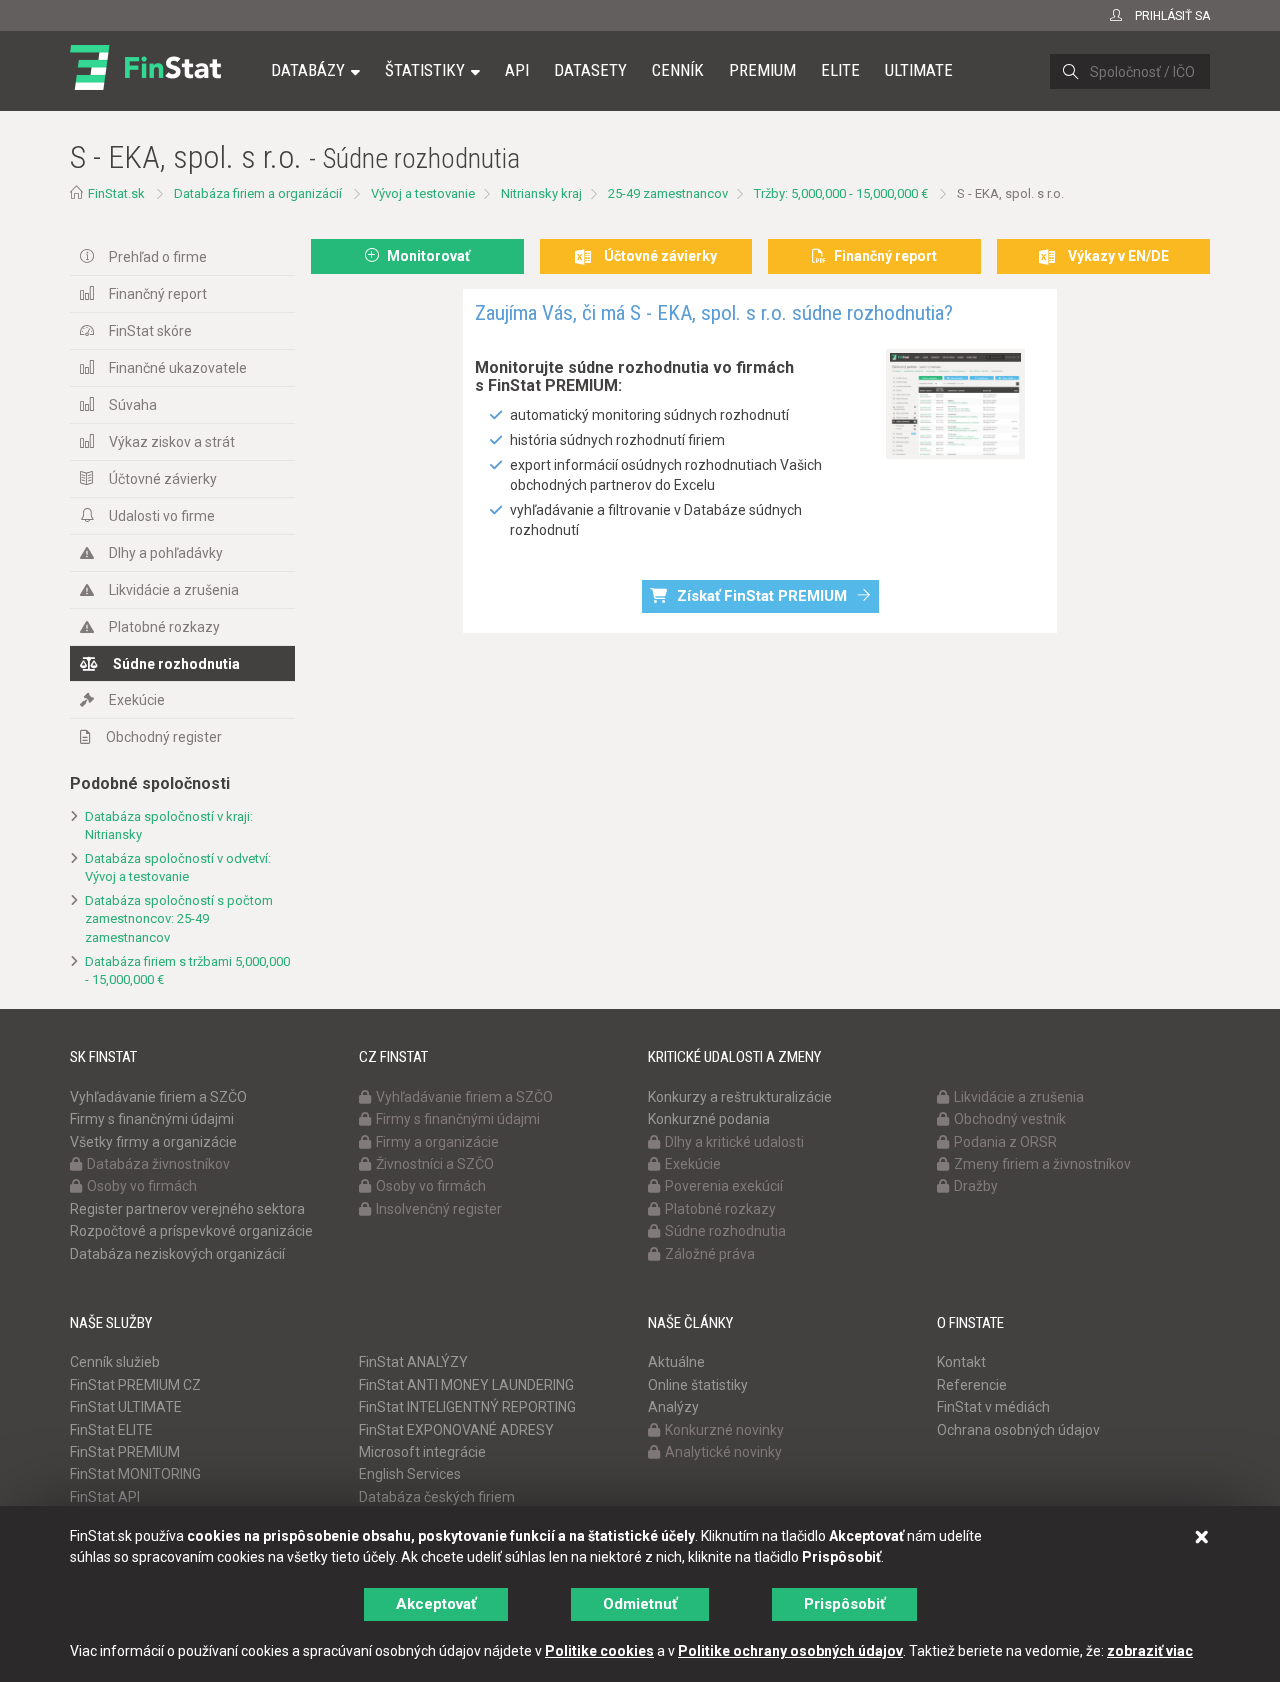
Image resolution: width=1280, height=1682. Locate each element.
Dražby (976, 1186)
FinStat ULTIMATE (126, 1407)
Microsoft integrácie (422, 1452)
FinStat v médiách (993, 1407)
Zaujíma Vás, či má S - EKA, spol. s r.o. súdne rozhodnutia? (714, 313)
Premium (762, 70)
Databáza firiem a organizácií (258, 193)
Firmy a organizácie (437, 1142)
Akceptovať (436, 1604)
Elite (840, 70)
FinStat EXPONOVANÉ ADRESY (456, 1430)
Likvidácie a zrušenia (174, 590)
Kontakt (961, 1362)
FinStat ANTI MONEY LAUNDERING (466, 1385)
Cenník (678, 70)
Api (517, 70)
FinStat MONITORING (135, 1474)
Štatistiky (425, 70)
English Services (410, 1474)
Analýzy (673, 1407)
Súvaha (133, 405)
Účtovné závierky (163, 479)
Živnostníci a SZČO (435, 1164)
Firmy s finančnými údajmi (152, 1119)
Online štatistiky (698, 1385)
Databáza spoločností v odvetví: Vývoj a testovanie (178, 868)
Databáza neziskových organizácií (177, 1254)
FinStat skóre (150, 331)
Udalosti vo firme (162, 516)
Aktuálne (676, 1362)
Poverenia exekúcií (724, 1186)
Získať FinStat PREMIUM (762, 596)
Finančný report (158, 294)
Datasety (590, 70)
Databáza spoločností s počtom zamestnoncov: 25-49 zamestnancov (179, 919)
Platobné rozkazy (164, 627)
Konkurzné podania (709, 1119)
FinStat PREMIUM (125, 1452)
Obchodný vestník (1010, 1119)
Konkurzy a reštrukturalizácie (740, 1097)
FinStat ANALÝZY (413, 1362)
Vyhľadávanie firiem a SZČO (158, 1097)
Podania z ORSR (1005, 1142)
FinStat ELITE (111, 1430)
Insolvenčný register (439, 1209)
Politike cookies (599, 1651)
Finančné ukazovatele (178, 368)
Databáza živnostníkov (158, 1164)
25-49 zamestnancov (668, 193)
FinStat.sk (116, 193)
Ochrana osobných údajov (1018, 1430)
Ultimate (919, 70)
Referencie (972, 1385)
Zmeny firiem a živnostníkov (1042, 1164)
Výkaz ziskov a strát (172, 442)
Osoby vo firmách (142, 1186)
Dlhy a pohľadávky (166, 553)
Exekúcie (137, 700)
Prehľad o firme (158, 257)
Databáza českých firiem (437, 1497)
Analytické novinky (723, 1452)
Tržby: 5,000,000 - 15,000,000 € (841, 193)
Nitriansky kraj (541, 193)
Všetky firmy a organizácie (153, 1142)
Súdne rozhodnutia (176, 664)
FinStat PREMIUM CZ (135, 1385)
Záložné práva (710, 1254)
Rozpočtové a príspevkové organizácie (191, 1231)
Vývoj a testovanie (423, 193)
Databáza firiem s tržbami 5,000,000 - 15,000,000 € (187, 971)
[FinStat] (145, 84)
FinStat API (105, 1497)
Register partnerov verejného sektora (187, 1209)
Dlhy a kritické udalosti (734, 1142)
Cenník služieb (115, 1362)
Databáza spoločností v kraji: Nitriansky (169, 826)
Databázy (308, 70)
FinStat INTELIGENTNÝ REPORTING (467, 1407)
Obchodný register (164, 737)
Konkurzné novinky (724, 1430)
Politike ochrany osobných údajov (790, 1651)
